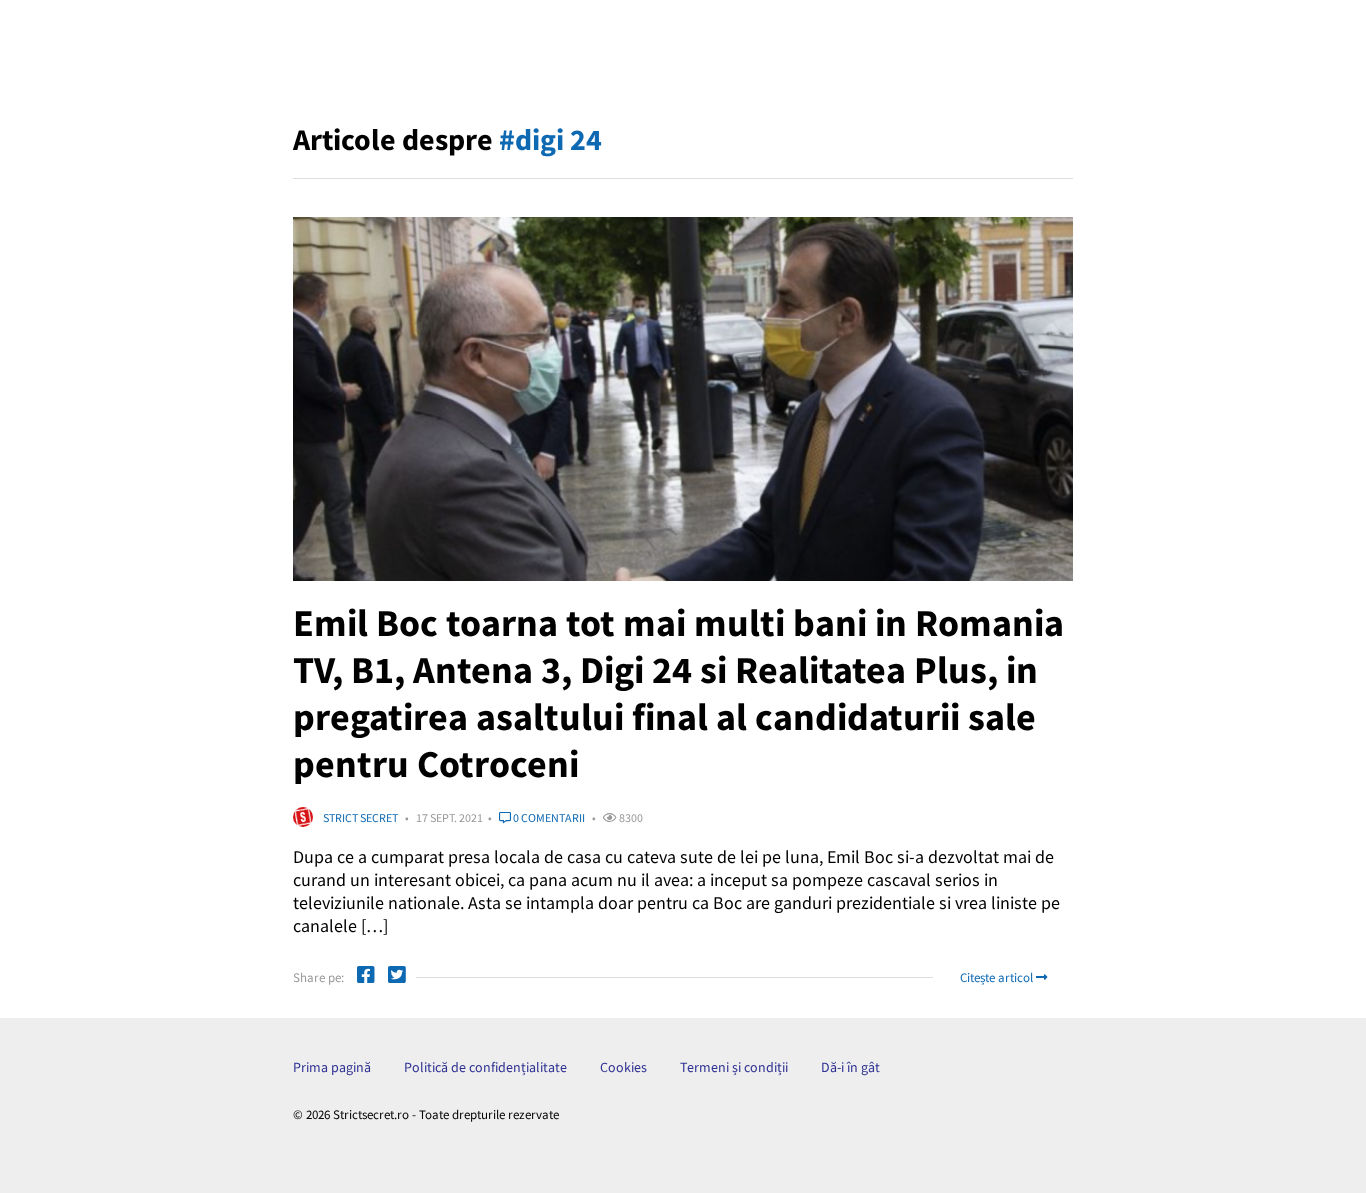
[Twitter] (397, 977)
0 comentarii (548, 817)
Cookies (623, 1067)
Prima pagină (332, 1067)
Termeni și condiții (734, 1067)
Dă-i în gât (850, 1067)
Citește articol (998, 977)
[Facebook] (366, 977)
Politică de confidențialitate (485, 1067)
